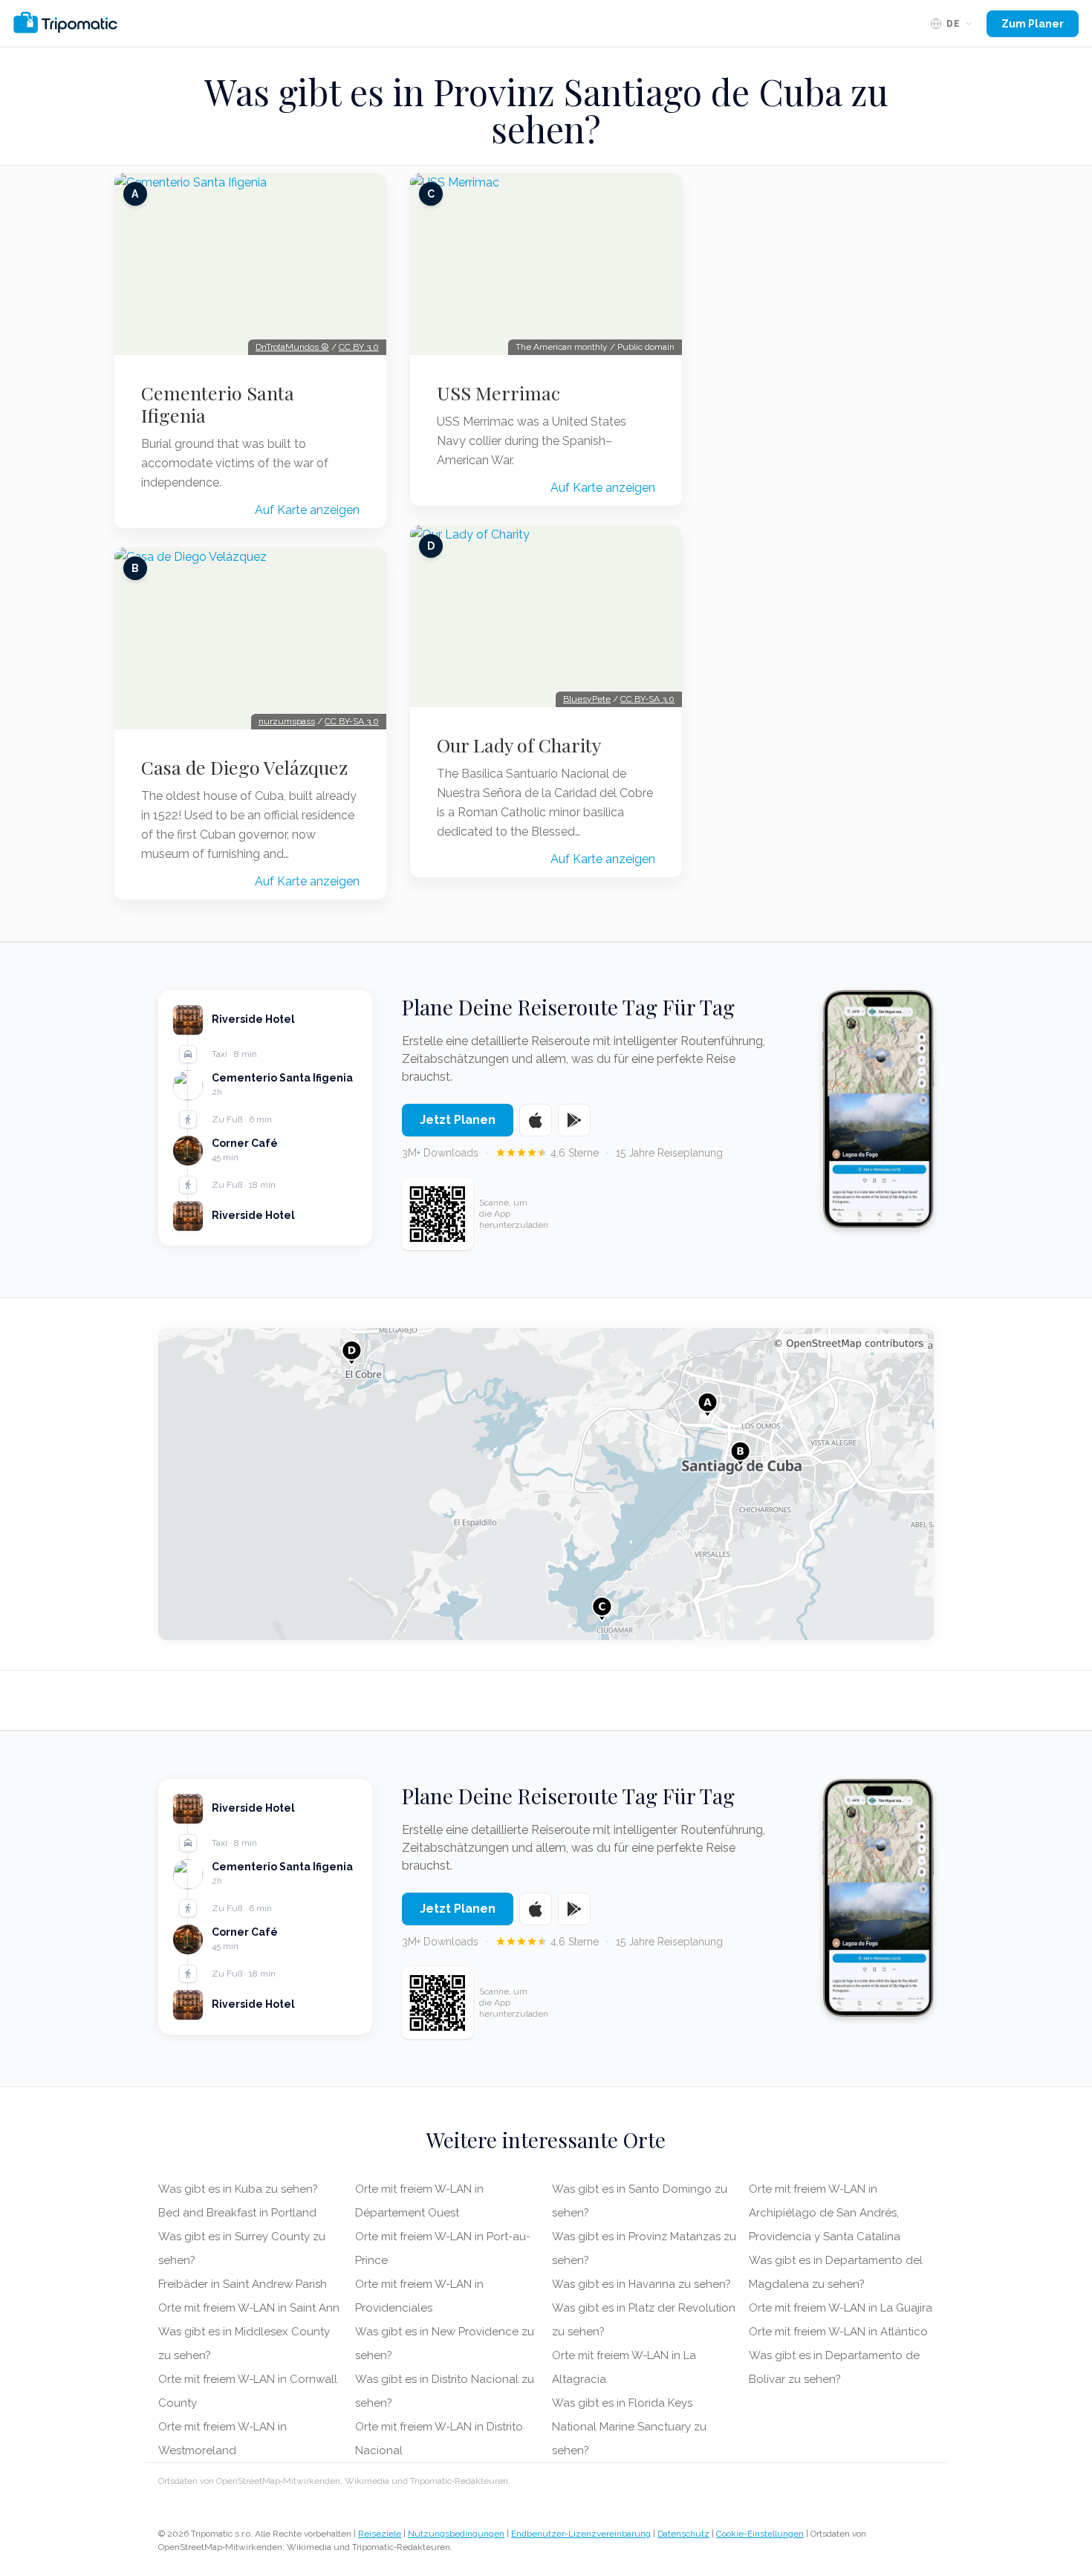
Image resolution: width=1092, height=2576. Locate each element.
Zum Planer (1033, 24)
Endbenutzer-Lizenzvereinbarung (581, 2534)
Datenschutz (683, 2534)
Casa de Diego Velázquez (244, 767)
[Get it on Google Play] (574, 1120)
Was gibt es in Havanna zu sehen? (641, 2284)
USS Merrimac (498, 393)
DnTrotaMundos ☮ (292, 347)
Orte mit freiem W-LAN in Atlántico (838, 2332)
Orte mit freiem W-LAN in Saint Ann (249, 2308)
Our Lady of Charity (519, 745)
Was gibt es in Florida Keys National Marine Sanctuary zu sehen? (629, 2427)
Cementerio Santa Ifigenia (218, 404)
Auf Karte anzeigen (307, 510)
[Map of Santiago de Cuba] (546, 1484)
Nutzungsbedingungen (456, 2534)
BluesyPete (587, 699)
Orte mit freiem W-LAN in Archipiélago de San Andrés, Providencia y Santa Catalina (825, 2213)
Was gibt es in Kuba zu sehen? (238, 2189)
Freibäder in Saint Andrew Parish (243, 2284)
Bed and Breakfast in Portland (237, 2213)
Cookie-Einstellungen (760, 2534)
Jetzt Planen (458, 1120)
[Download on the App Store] (536, 1120)
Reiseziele (380, 2534)
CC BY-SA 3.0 (352, 721)
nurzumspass (287, 721)
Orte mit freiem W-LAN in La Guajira (841, 2308)
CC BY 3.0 (359, 347)
